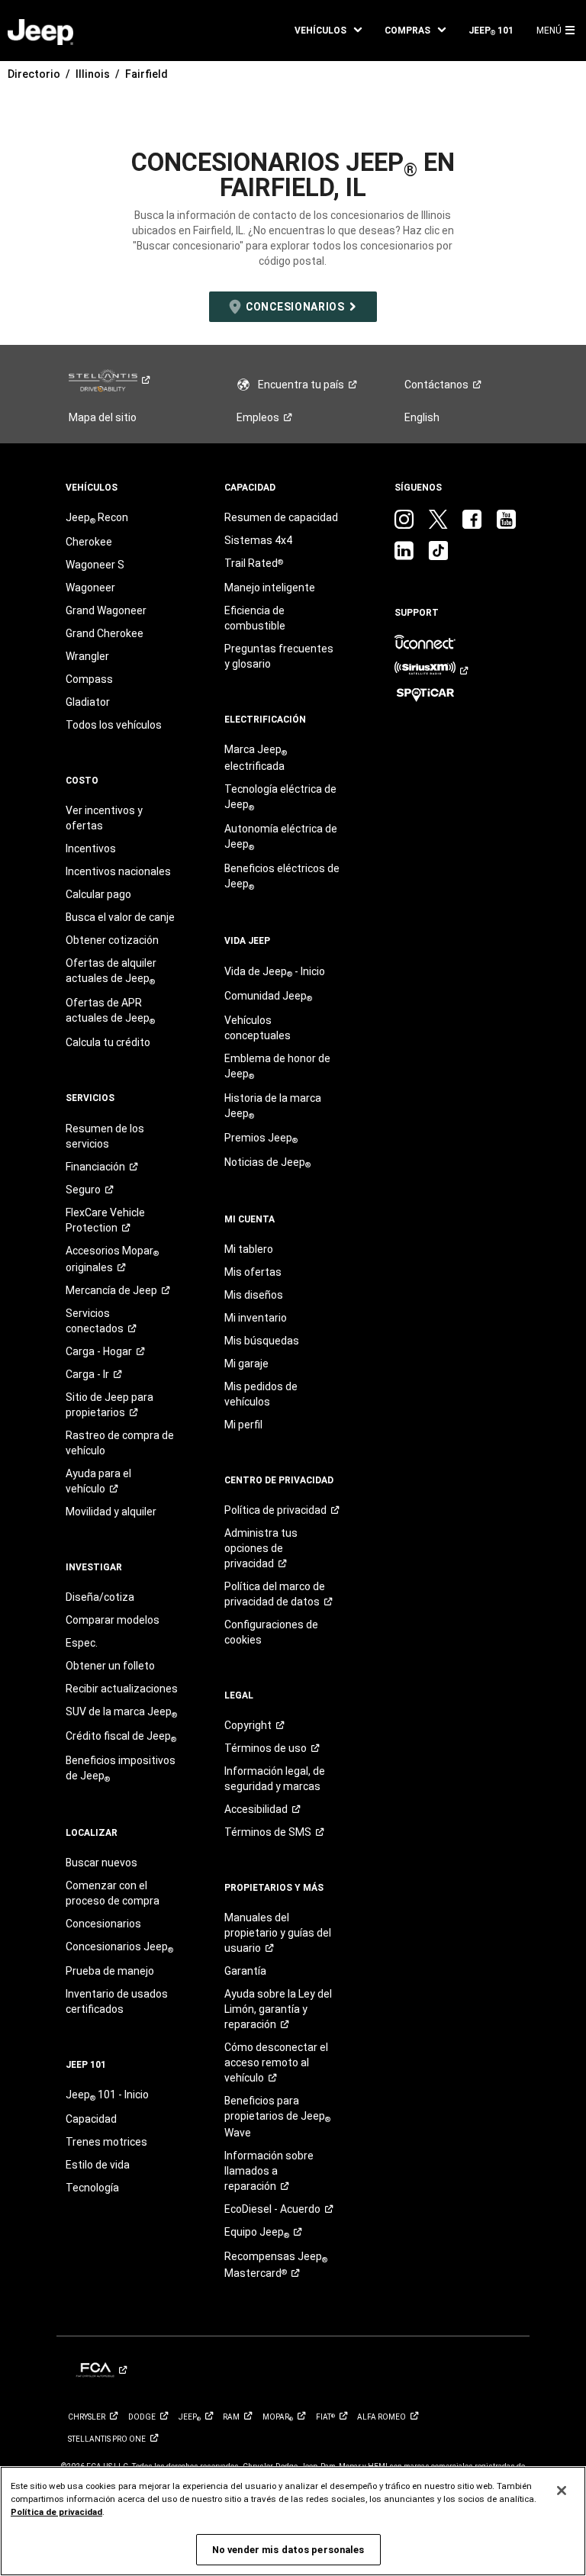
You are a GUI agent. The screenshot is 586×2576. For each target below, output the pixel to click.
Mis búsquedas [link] (262, 1341)
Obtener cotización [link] (112, 940)
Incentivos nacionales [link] (118, 871)
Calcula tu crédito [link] (108, 1042)
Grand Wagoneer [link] (106, 610)
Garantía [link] (245, 1971)
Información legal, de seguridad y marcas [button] (275, 1779)
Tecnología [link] (92, 2188)
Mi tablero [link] (249, 1249)
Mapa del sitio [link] (103, 417)
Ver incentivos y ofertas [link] (104, 818)
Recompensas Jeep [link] (276, 2265)
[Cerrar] (562, 2491)
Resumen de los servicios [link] (105, 1136)
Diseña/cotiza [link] (100, 1597)
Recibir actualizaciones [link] (122, 1689)
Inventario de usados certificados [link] (117, 2001)
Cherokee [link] (89, 542)
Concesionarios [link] (103, 1924)
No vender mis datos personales (288, 2550)
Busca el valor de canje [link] (120, 917)
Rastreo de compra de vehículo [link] (120, 1443)
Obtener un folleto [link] (110, 1666)
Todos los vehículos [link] (114, 725)
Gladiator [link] (88, 702)
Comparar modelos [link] (113, 1620)
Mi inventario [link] (256, 1318)
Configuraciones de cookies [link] (271, 1632)
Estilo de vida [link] (98, 2165)
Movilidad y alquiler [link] (111, 1512)
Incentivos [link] (91, 848)
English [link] (422, 417)
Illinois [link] (93, 74)
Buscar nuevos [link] (101, 1863)
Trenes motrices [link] (106, 2142)
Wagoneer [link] (90, 588)
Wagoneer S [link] (95, 565)
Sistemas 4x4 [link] (258, 540)
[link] (40, 31)
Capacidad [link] (91, 2119)
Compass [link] (89, 679)
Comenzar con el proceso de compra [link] (113, 1893)
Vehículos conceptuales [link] (258, 1028)
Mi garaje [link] (246, 1364)
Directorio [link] (34, 74)
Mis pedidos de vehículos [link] (261, 1394)
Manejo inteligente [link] (270, 588)
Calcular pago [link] (98, 894)
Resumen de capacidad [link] (281, 517)
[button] (328, 31)
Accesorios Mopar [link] (112, 1259)
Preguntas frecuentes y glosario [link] (279, 656)
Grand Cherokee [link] (105, 633)
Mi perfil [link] (243, 1425)
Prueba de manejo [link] (110, 1971)
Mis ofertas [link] (253, 1272)
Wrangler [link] (87, 656)
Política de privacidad (56, 2512)
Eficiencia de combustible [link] (255, 618)
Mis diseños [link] (254, 1295)
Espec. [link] (82, 1643)
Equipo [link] (257, 2233)
